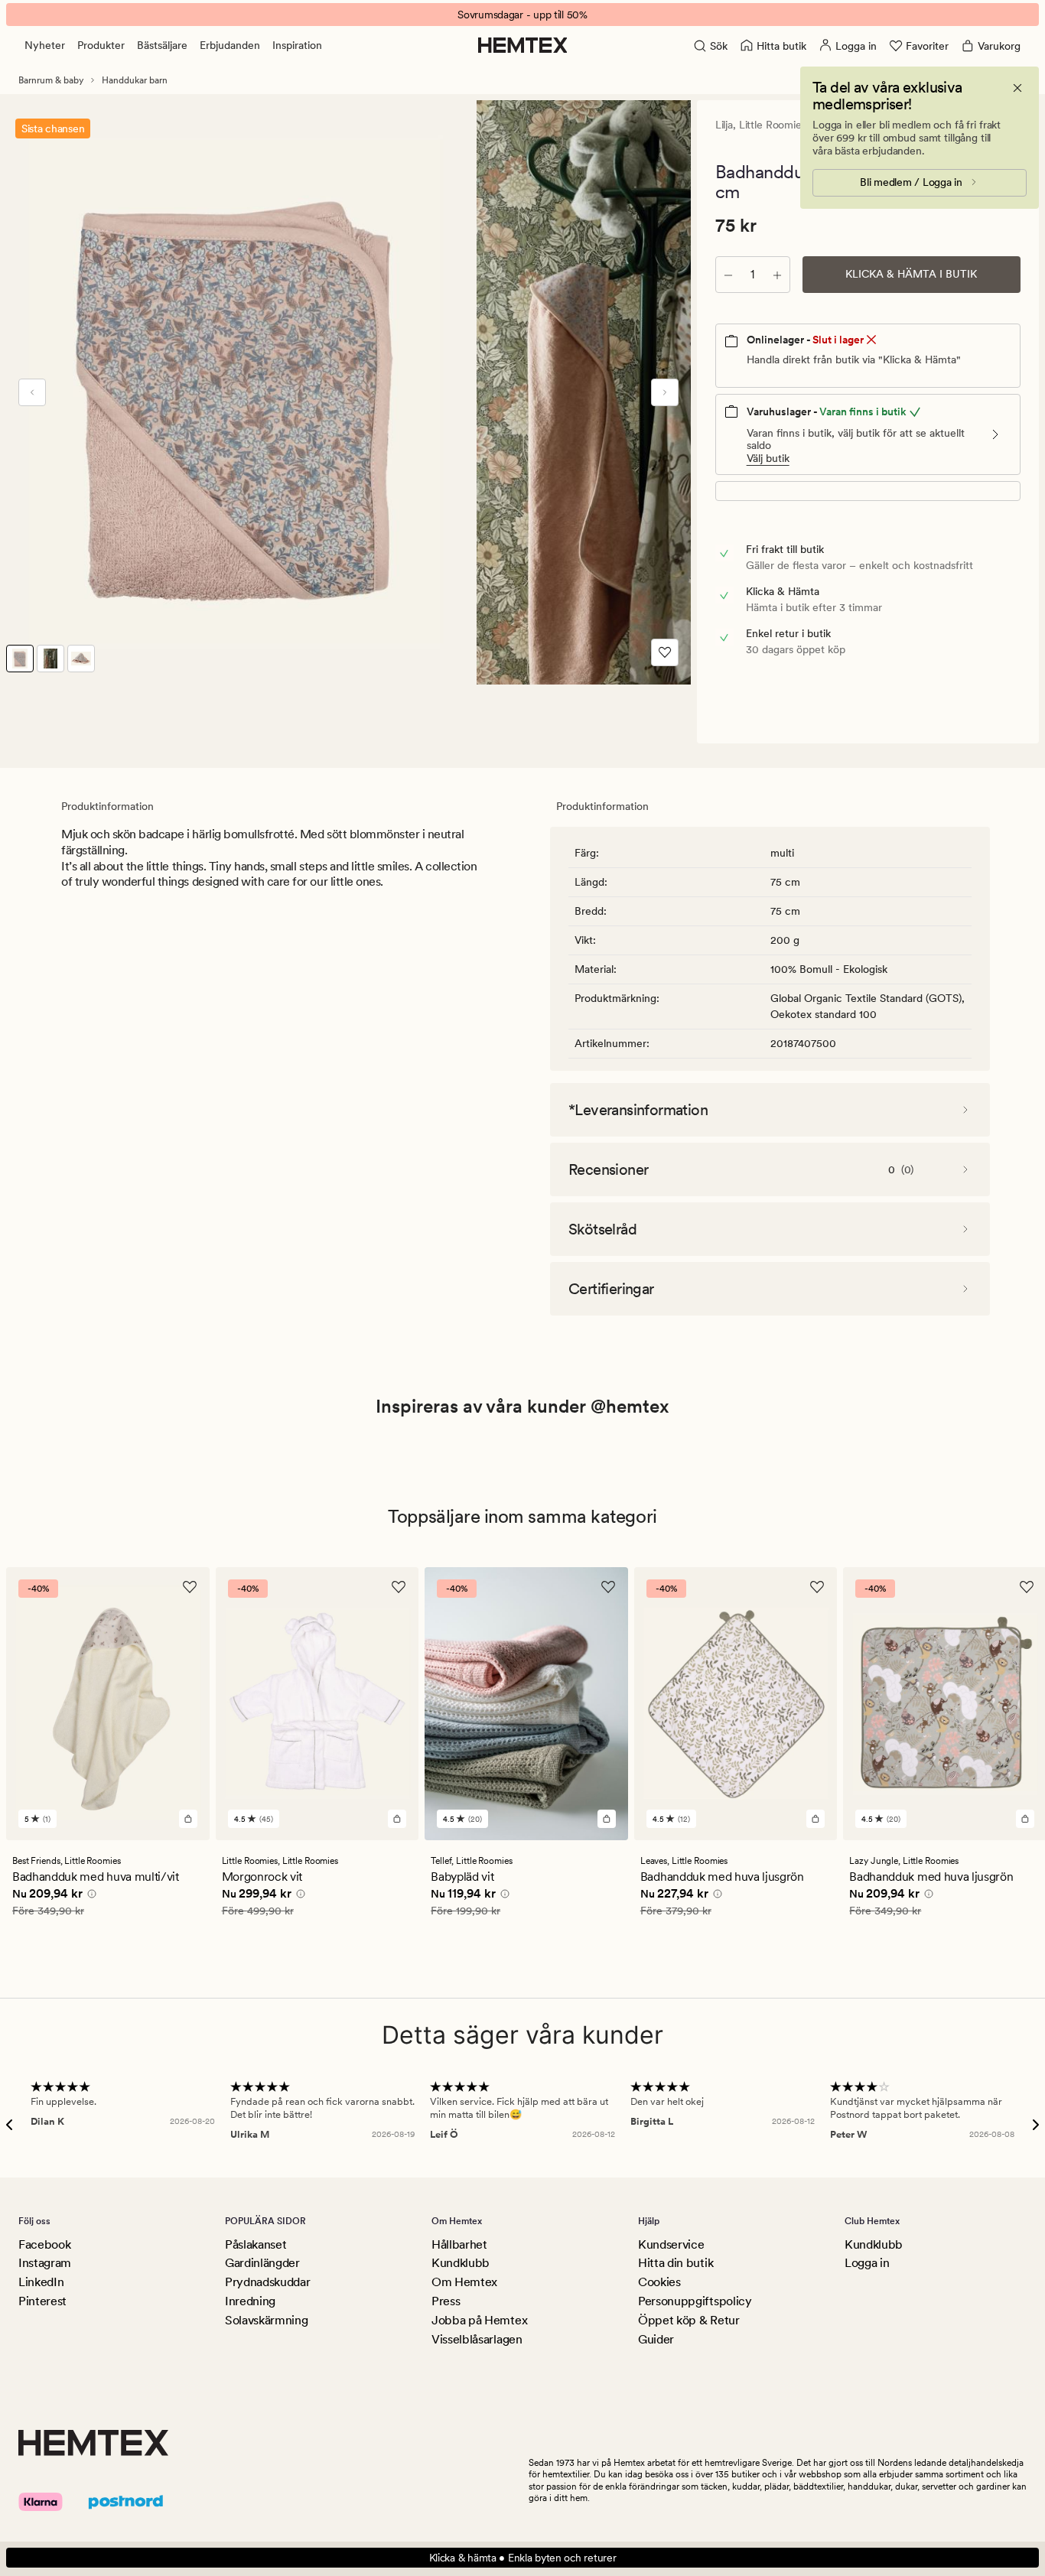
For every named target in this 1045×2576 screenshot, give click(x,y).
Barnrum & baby (51, 80)
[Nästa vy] (665, 392)
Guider (656, 2339)
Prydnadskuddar (268, 2282)
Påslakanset (256, 2244)
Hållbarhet (459, 2244)
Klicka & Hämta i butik (911, 274)
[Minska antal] (728, 275)
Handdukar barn (135, 80)
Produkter (101, 45)
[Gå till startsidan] (523, 45)
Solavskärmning (267, 2320)
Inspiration (297, 45)
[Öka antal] (777, 275)
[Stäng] (1017, 88)
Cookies (659, 2282)
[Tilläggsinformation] (90, 1896)
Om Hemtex (464, 2282)
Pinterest (42, 2301)
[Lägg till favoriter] (665, 652)
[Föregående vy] (32, 392)
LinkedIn (41, 2282)
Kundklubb (461, 2263)
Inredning (250, 2301)
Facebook (44, 2244)
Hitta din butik (676, 2263)
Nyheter (45, 45)
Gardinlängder (262, 2263)
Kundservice (671, 2244)
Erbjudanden (230, 45)
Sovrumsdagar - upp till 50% (522, 15)
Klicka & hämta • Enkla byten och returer (523, 2558)
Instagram (45, 2263)
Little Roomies (773, 125)
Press (446, 2301)
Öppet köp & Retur (689, 2320)
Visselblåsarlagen (477, 2339)
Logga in (867, 2263)
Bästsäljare (162, 45)
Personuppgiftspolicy (695, 2301)
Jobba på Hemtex (479, 2320)
